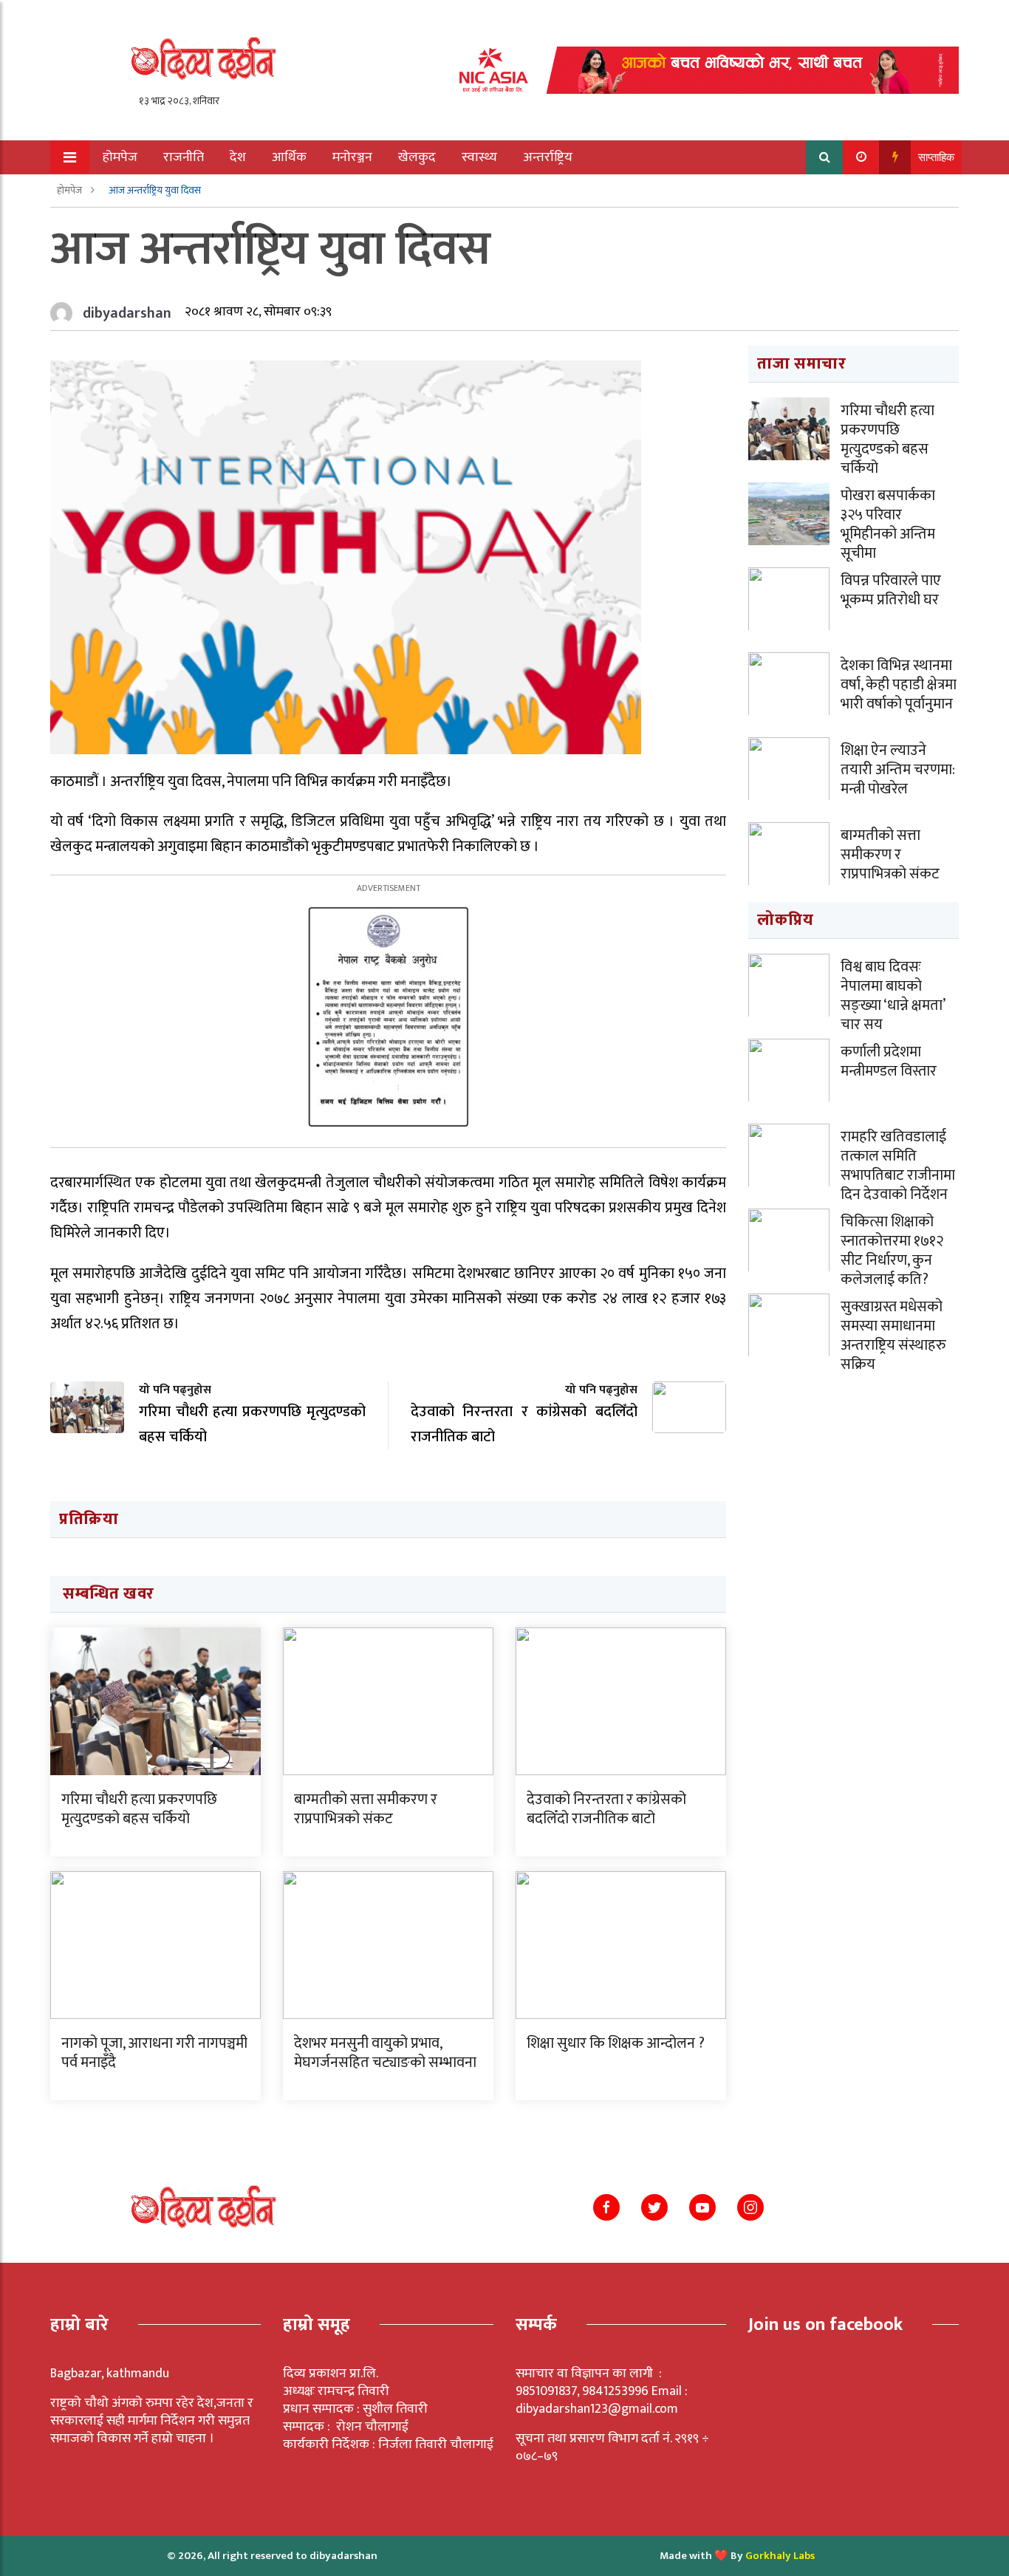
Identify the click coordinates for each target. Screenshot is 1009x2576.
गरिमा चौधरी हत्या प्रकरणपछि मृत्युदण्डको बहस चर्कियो (139, 1809)
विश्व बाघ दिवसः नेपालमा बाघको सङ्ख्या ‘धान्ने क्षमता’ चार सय (893, 996)
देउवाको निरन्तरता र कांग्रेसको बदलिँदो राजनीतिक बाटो (606, 1809)
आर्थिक (289, 157)
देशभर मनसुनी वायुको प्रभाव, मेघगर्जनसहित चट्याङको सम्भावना (385, 2053)
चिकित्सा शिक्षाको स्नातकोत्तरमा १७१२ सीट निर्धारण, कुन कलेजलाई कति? (892, 1251)
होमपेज (120, 157)
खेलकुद (417, 157)
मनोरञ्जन (352, 157)
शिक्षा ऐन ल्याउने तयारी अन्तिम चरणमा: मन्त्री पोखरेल (898, 770)
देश (238, 157)
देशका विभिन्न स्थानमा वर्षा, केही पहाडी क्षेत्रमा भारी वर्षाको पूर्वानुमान (899, 685)
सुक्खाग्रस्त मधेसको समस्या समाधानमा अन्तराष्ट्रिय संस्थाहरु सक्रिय (893, 1336)
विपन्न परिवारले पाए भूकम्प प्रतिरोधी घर (891, 590)
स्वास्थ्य (479, 157)
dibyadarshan (127, 313)
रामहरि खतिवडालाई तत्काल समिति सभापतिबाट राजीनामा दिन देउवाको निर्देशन (898, 1166)
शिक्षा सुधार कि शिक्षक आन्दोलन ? (616, 2043)
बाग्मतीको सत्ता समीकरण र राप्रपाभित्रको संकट (366, 1809)
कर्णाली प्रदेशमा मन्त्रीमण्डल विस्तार (889, 1062)
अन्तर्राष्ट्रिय (548, 157)
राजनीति (184, 157)
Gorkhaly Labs (780, 2556)
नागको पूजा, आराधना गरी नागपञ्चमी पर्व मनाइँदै (154, 2053)
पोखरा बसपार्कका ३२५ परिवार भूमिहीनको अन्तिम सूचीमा (888, 525)
